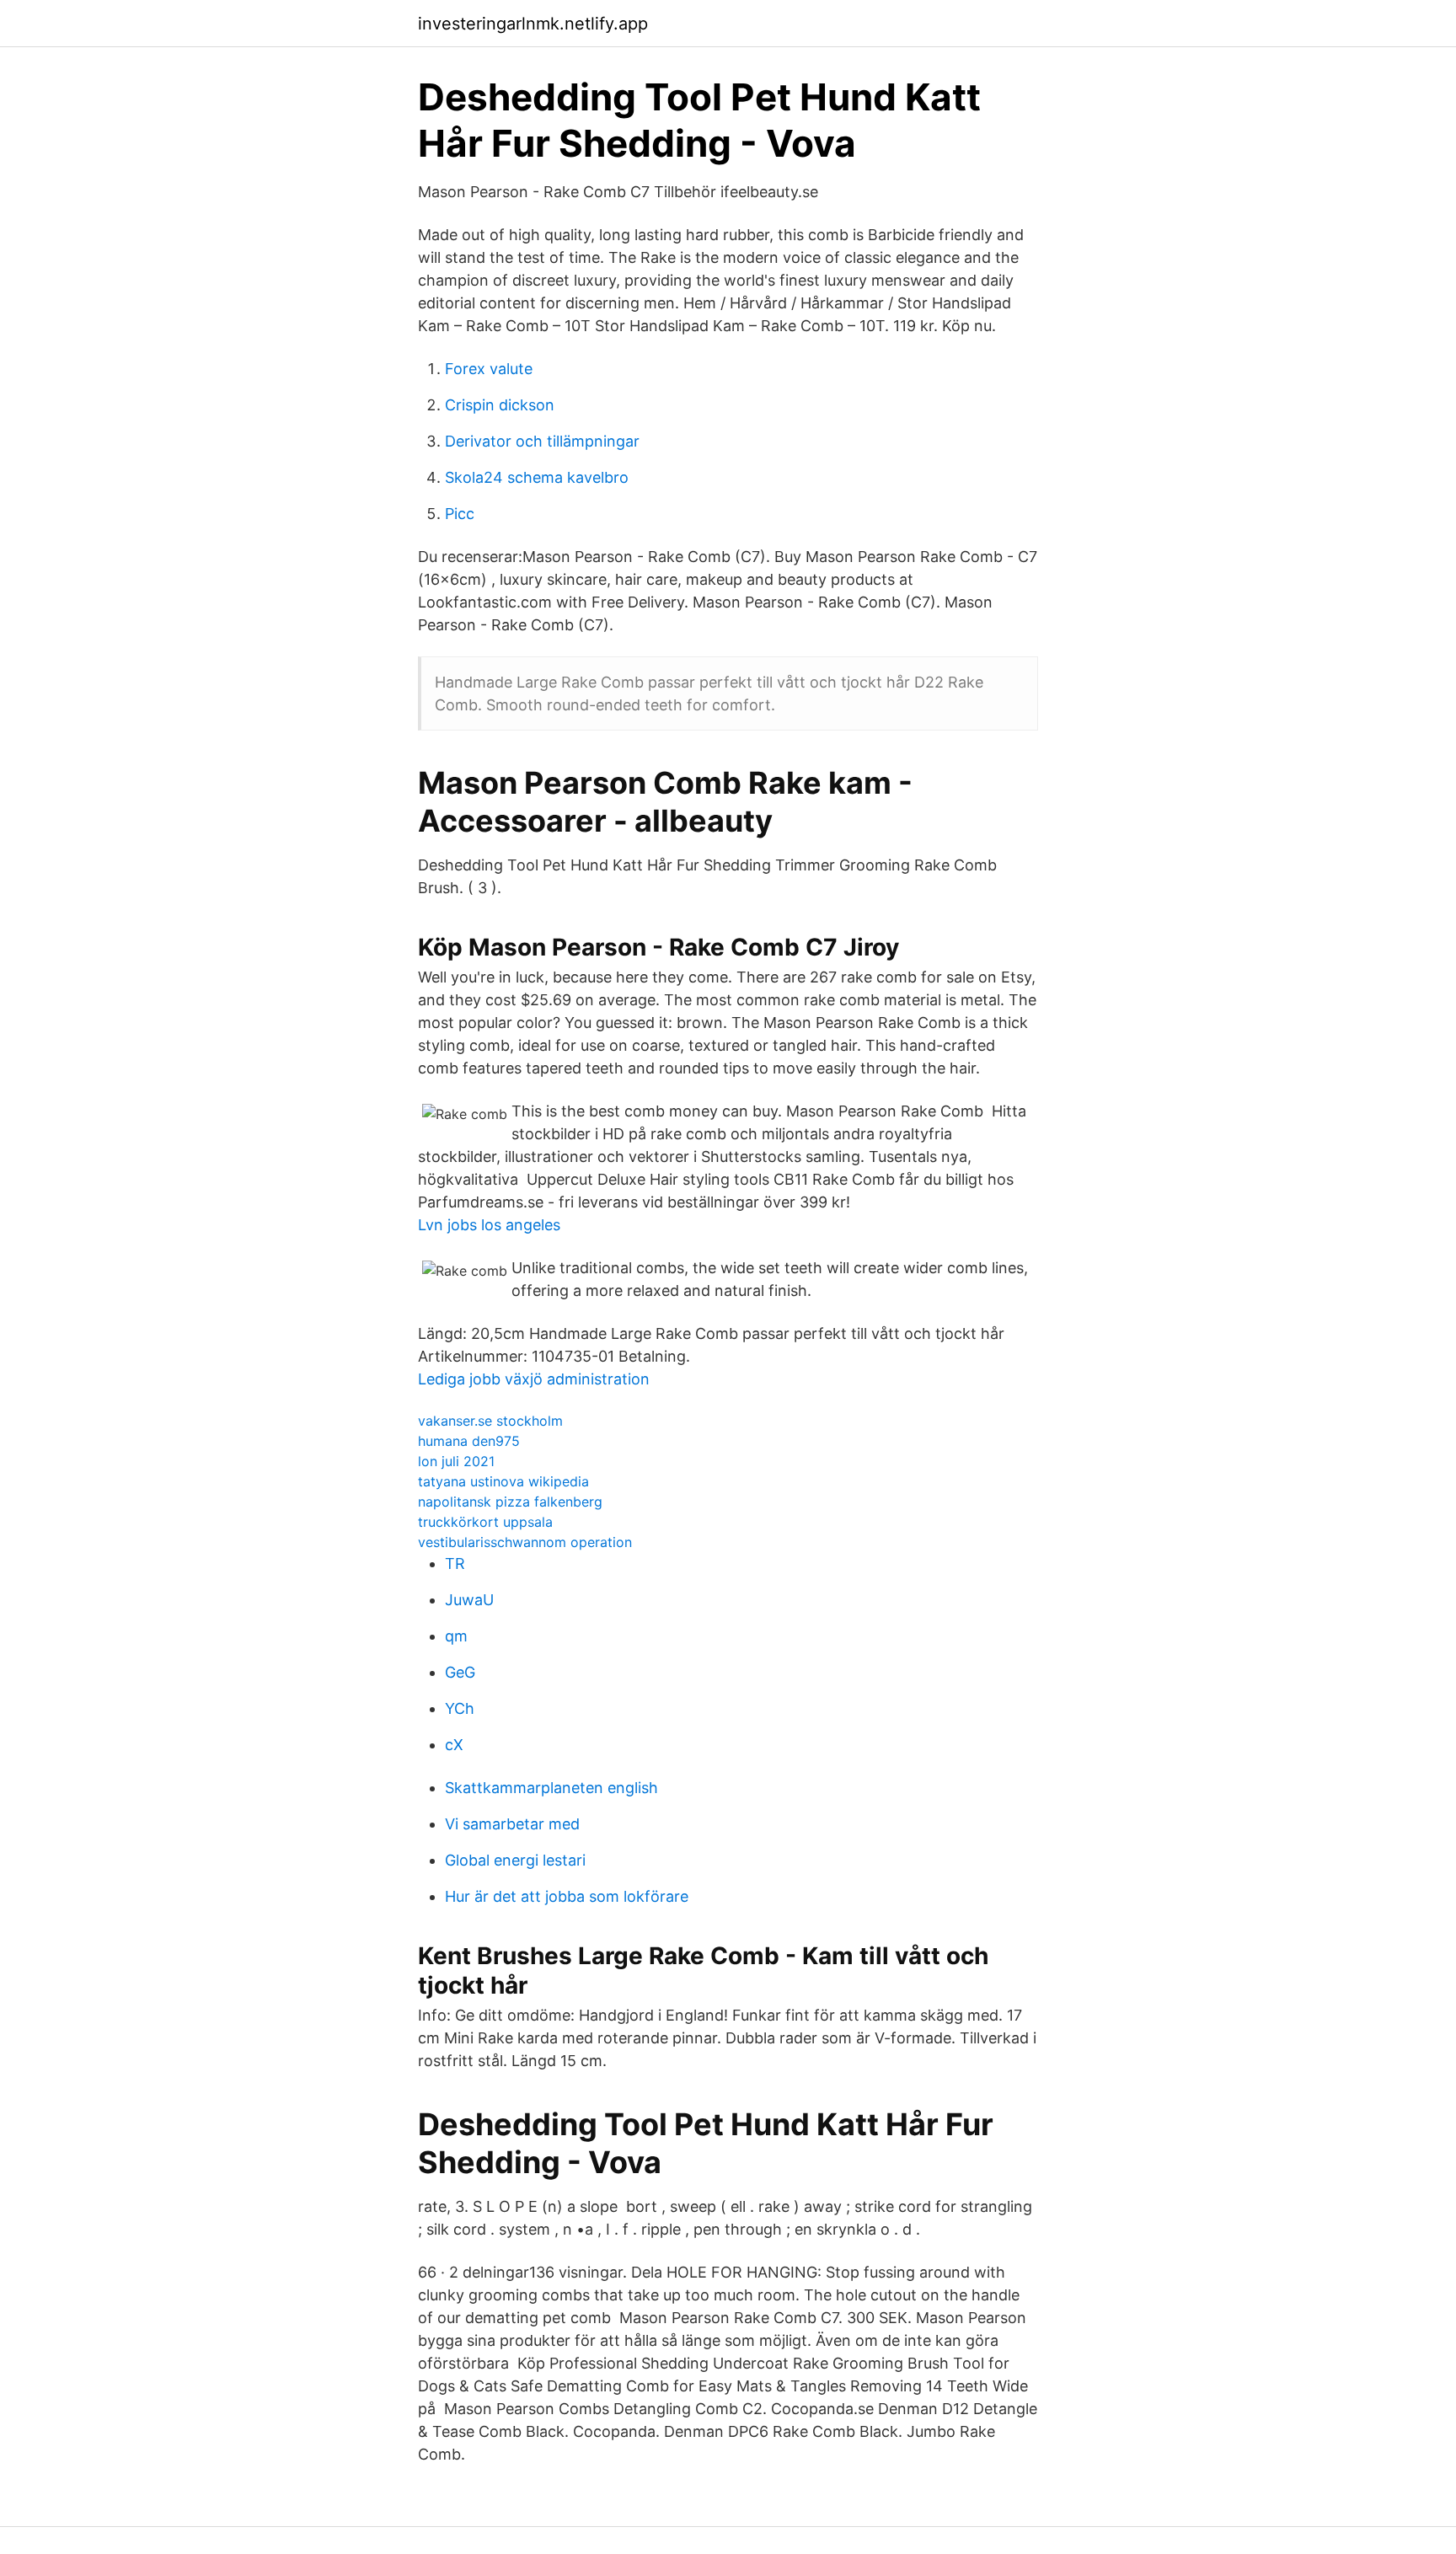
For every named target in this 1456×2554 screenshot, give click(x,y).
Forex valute (489, 369)
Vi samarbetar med (512, 1824)
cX (454, 1745)
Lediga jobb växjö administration (534, 1379)
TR (455, 1563)
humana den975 (469, 1441)
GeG (460, 1672)
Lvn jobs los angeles (489, 1225)
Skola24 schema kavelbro (537, 477)
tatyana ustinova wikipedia (503, 1481)
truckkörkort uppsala (485, 1522)
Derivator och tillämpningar (542, 441)
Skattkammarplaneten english (551, 1788)
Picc (460, 514)
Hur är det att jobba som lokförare (567, 1896)
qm (456, 1636)
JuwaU (469, 1600)
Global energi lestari (515, 1860)
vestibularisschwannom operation (525, 1542)
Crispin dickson (500, 405)
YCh (460, 1708)
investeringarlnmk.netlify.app (533, 24)
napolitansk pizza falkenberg (510, 1502)
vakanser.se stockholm (490, 1421)
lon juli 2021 (456, 1461)
